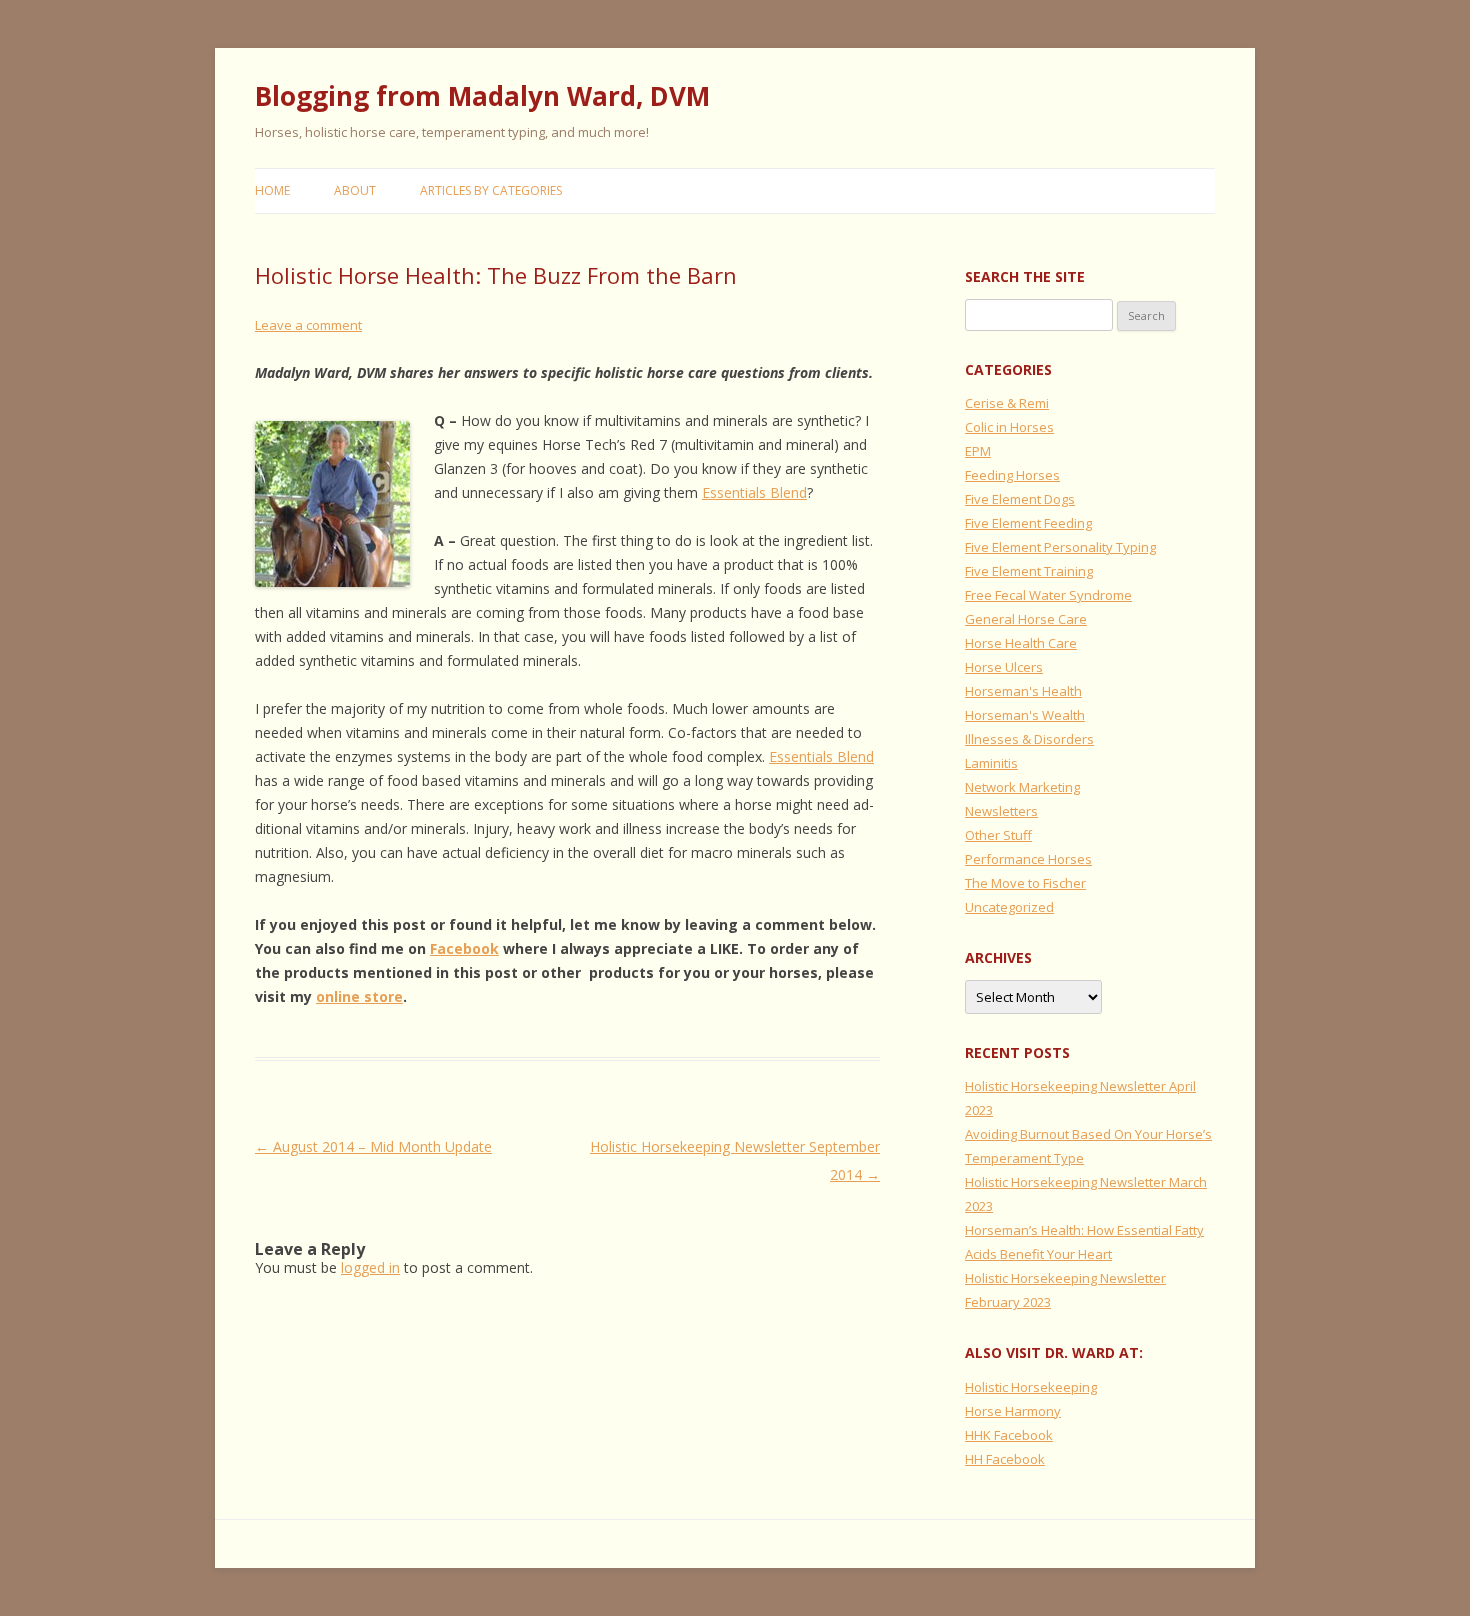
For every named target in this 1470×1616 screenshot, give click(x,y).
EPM (978, 451)
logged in (370, 1267)
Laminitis (991, 763)
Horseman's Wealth (1025, 715)
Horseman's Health (1023, 691)
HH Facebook (1005, 1459)
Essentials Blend (754, 492)
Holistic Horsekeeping (1031, 1387)
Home (272, 190)
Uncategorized (1009, 907)
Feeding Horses (1012, 475)
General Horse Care (1026, 619)
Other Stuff (998, 835)
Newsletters (1001, 811)
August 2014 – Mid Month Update (373, 1146)
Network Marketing (1022, 787)
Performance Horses (1028, 859)
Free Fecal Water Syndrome (1048, 595)
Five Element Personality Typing (1060, 547)
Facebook (464, 948)
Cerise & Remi (1007, 403)
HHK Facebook (1009, 1435)
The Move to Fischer (1025, 883)
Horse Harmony (1013, 1411)
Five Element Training (1029, 571)
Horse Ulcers (1004, 667)
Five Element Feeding (1028, 523)
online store (359, 996)
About (355, 190)
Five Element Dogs (1020, 499)
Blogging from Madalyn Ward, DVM (482, 96)
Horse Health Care (1021, 643)
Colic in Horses (1009, 427)
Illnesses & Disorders (1029, 739)
